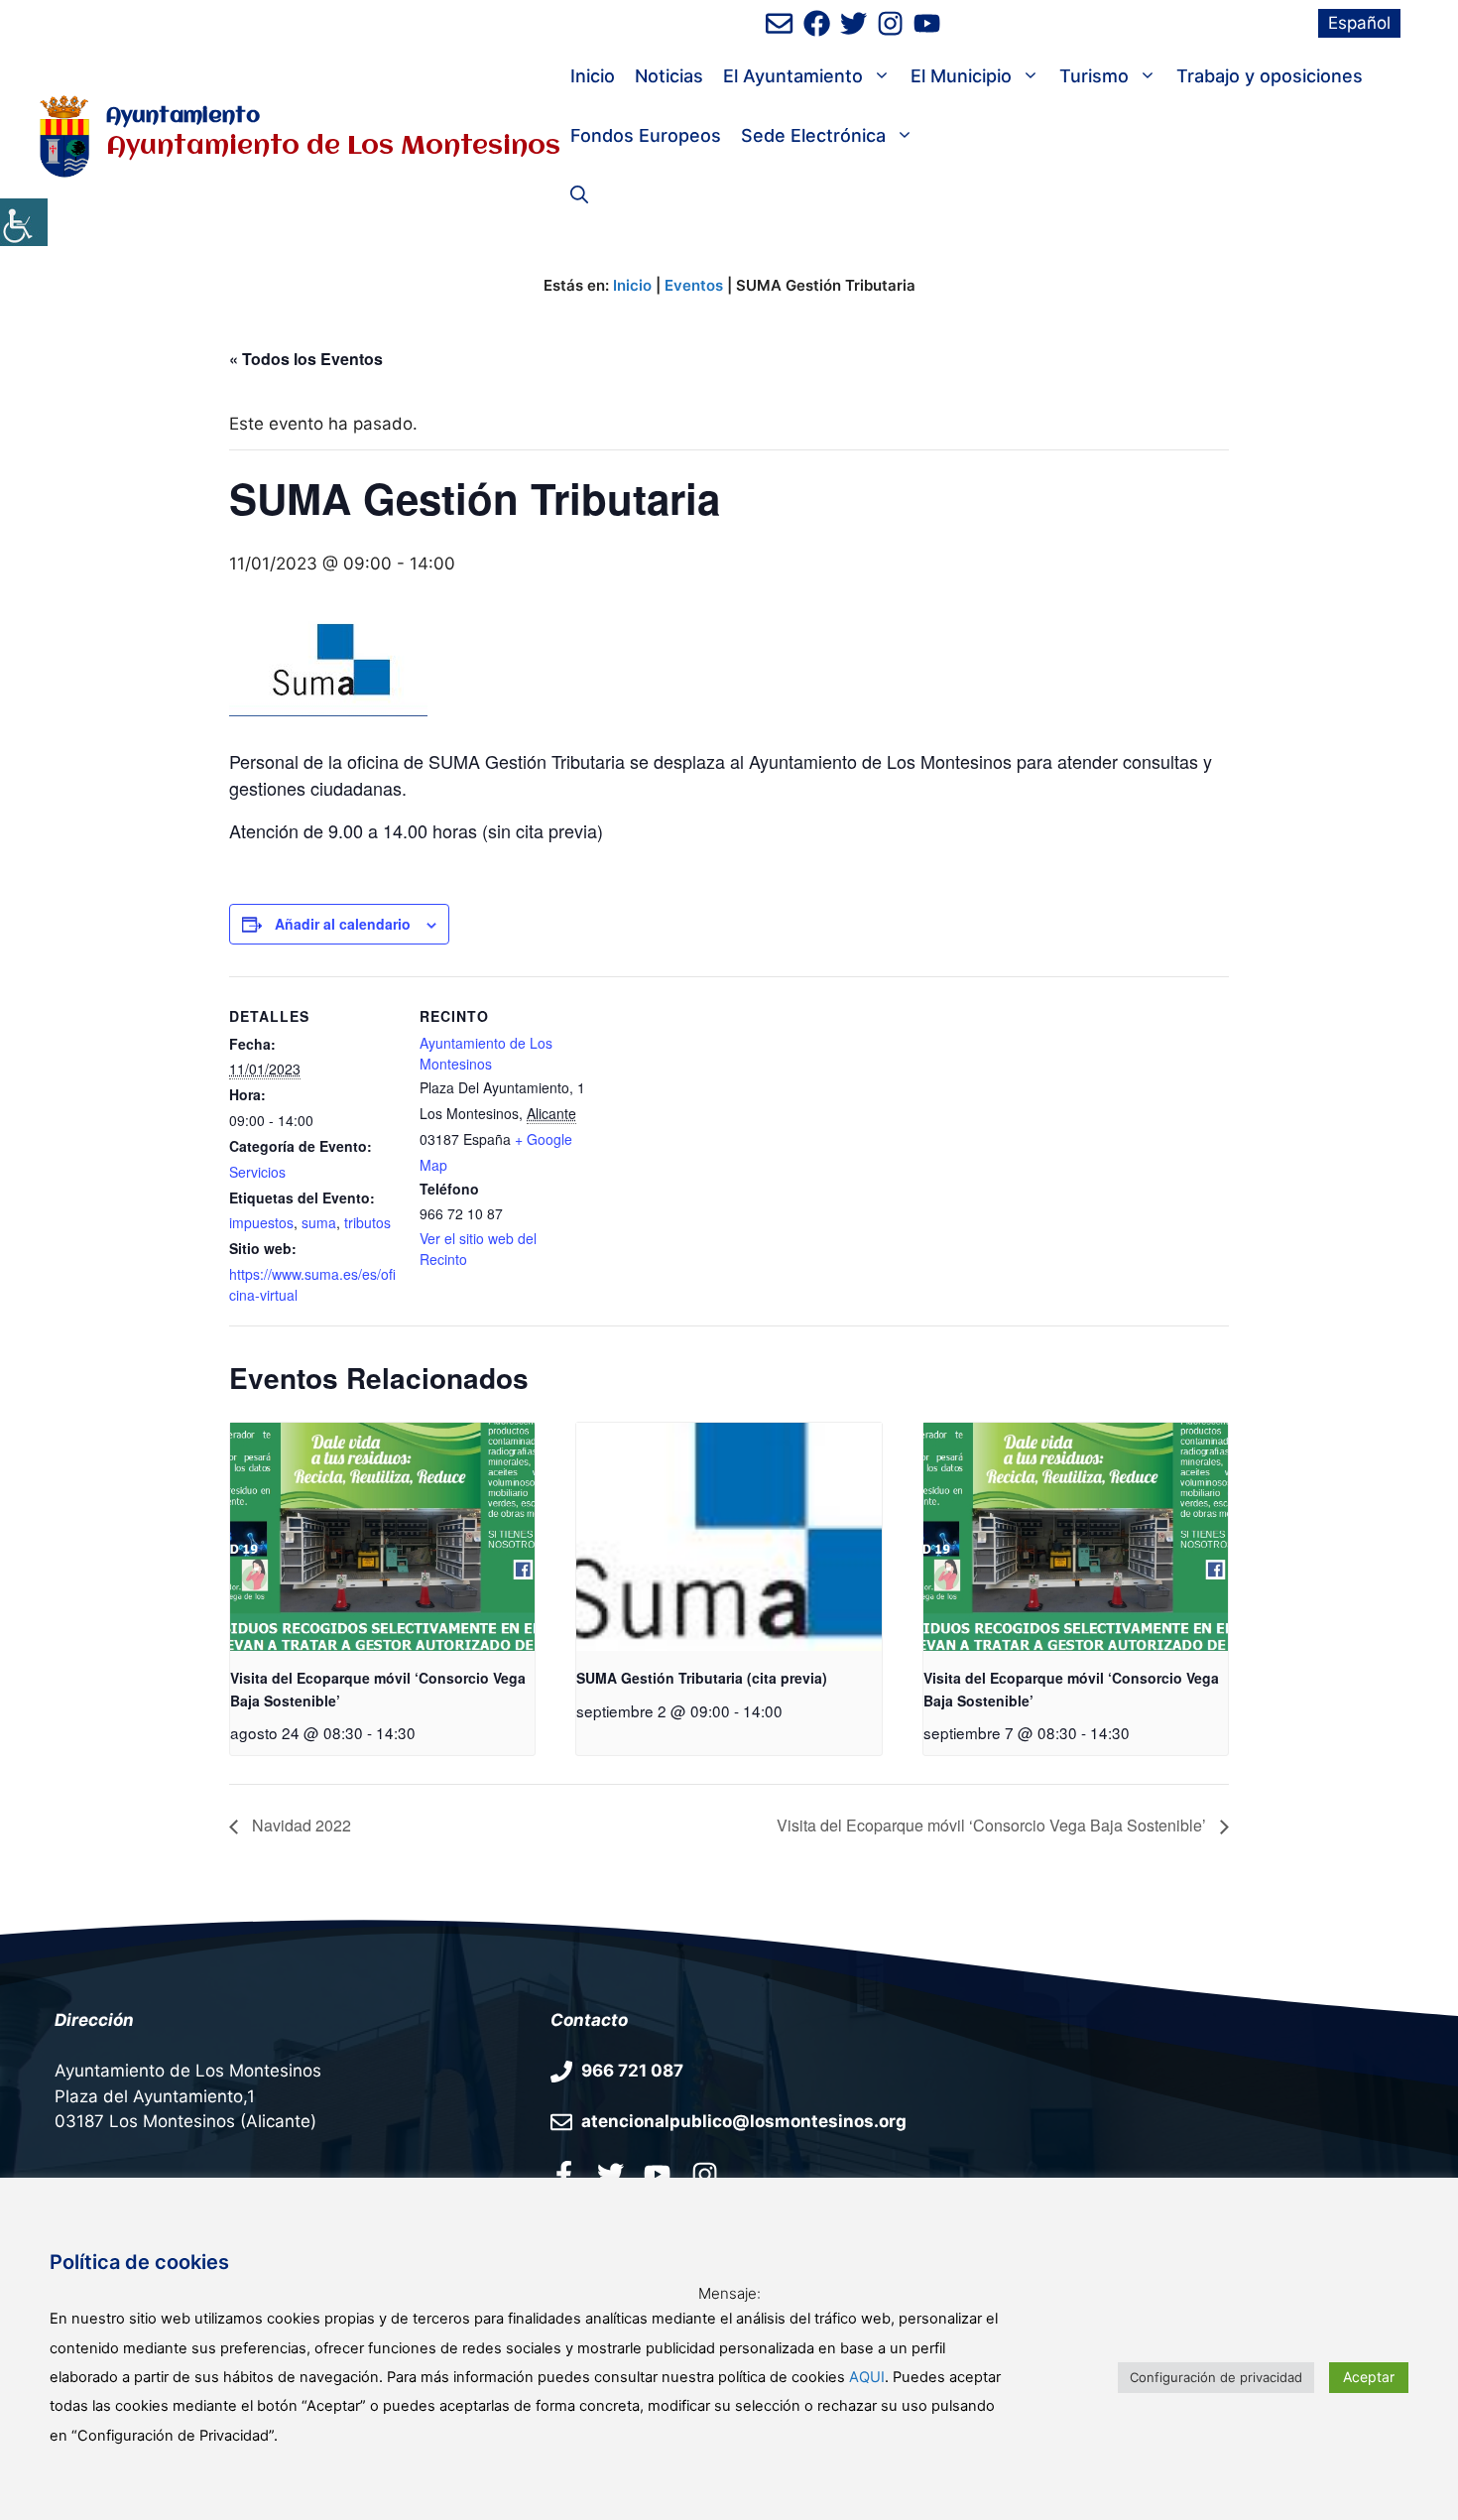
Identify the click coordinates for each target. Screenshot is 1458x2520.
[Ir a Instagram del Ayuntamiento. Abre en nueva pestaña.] (705, 2174)
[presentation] (382, 1537)
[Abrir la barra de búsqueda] (579, 195)
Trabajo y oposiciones (1270, 76)
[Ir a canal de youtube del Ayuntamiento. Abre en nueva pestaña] (927, 23)
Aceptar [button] (1369, 2377)
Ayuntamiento (183, 117)
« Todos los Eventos (306, 359)
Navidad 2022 (300, 1825)
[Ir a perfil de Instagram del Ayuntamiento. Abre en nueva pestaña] (890, 23)
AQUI (867, 2377)
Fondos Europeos (646, 135)
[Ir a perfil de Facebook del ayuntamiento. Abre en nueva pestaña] (817, 23)
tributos (367, 1222)
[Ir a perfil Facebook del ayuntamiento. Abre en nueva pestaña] (564, 2174)
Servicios (257, 1172)
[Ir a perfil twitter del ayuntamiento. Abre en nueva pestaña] (610, 2174)
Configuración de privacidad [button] (1216, 2377)
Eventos (694, 285)
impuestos (261, 1222)
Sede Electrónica (813, 135)
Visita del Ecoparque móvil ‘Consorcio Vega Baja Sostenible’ (993, 1825)
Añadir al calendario (343, 924)
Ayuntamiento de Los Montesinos (486, 1053)
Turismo (1094, 76)
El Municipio (961, 76)
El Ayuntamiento (793, 76)
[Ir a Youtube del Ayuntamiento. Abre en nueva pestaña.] (657, 2174)
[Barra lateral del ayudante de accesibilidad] (24, 222)
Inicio (593, 76)
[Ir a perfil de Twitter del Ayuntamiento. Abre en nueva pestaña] (853, 23)
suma (319, 1222)
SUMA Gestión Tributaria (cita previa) (702, 1678)
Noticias (669, 76)
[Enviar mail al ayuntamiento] (779, 23)
